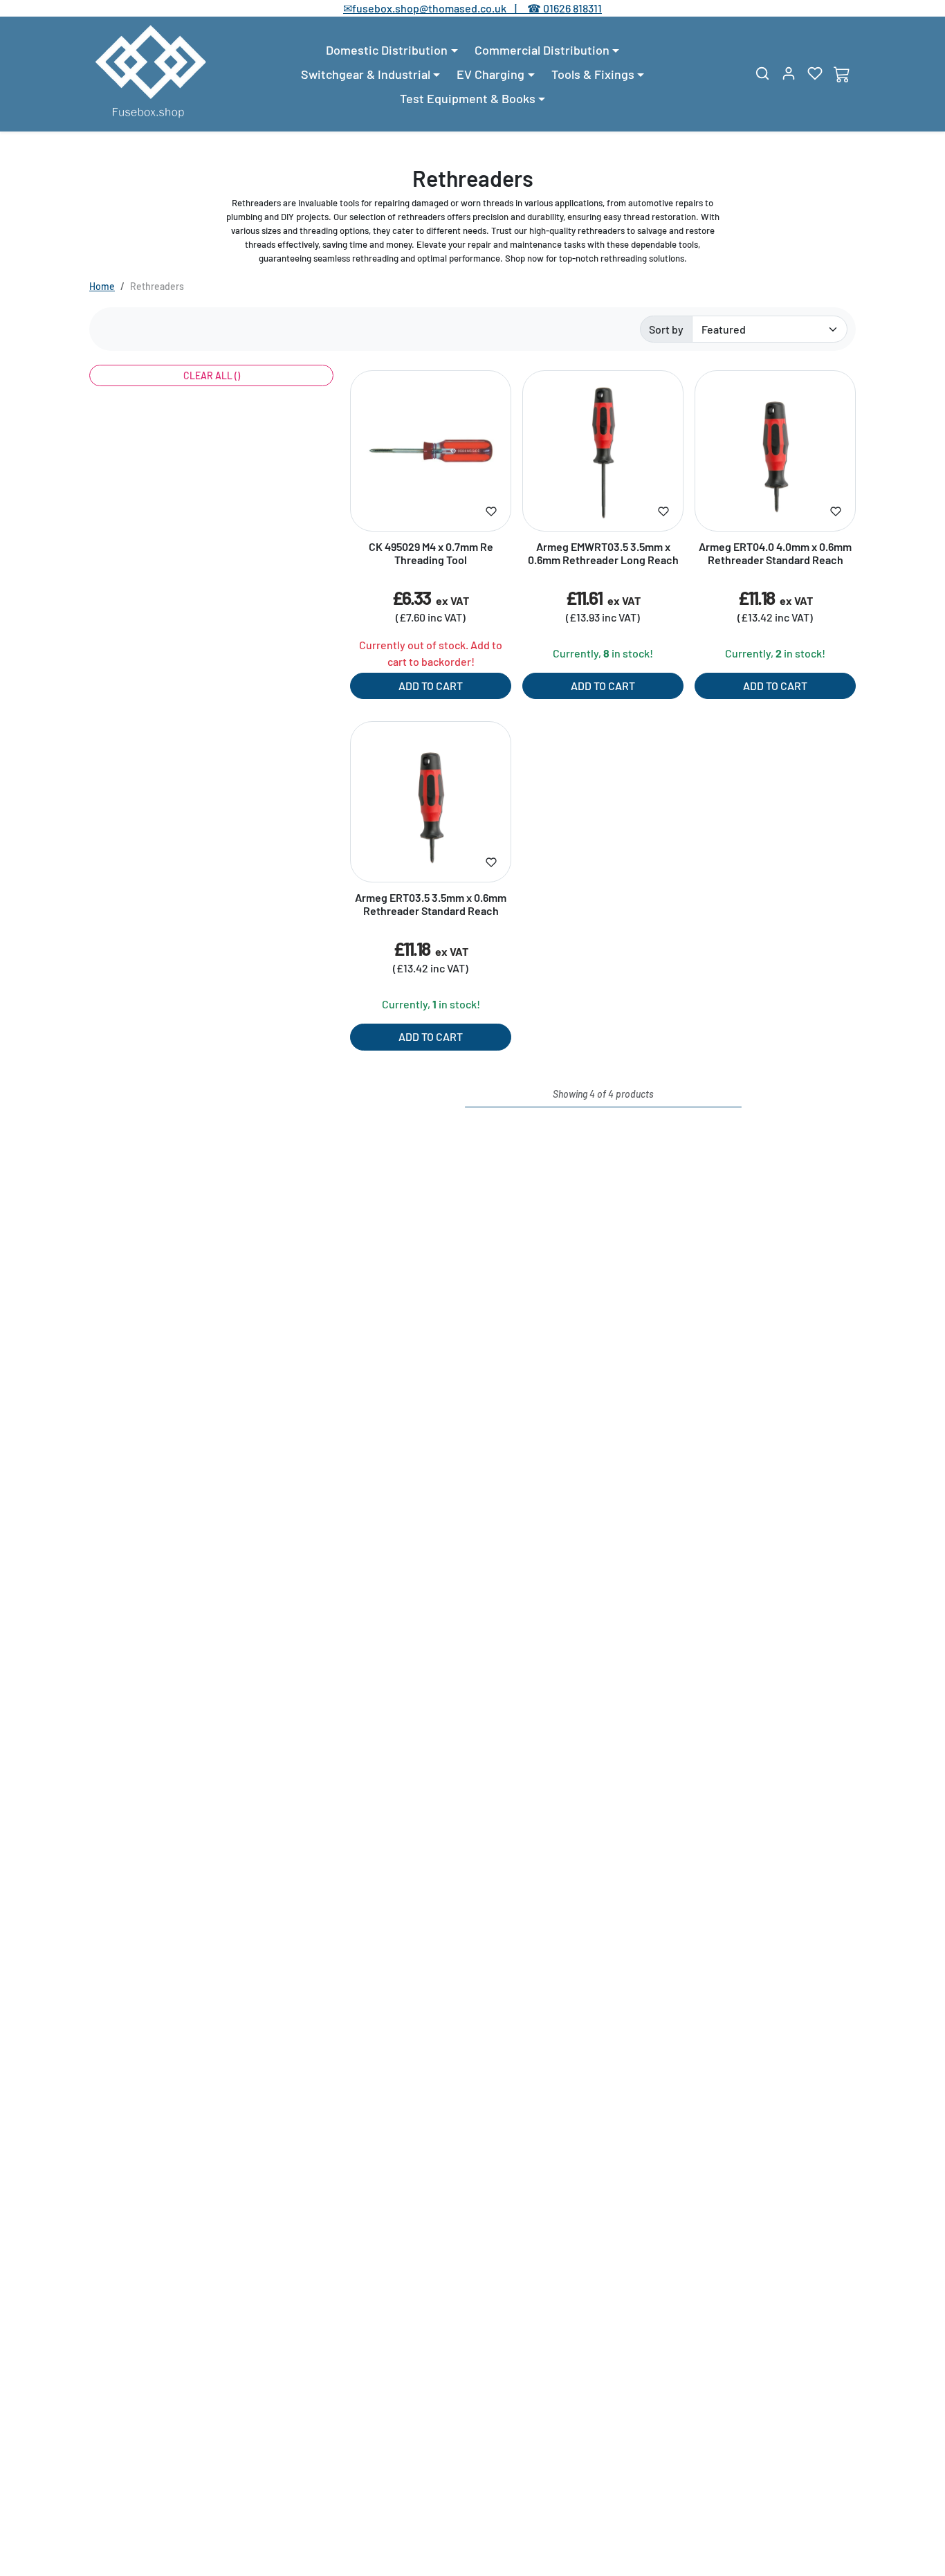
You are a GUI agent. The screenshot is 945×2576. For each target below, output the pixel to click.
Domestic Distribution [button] (387, 50)
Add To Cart (431, 686)
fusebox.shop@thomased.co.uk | (442, 8)
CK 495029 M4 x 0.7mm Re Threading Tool (431, 553)
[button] (762, 73)
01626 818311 (572, 8)
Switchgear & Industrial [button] (366, 74)
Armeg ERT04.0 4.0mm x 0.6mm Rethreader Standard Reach (775, 553)
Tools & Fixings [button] (593, 74)
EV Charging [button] (490, 74)
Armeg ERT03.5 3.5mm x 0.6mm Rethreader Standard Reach (431, 904)
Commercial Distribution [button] (542, 50)
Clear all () (212, 375)
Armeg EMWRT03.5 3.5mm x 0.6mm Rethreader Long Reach (603, 553)
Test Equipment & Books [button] (468, 98)
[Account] (789, 73)
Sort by (666, 329)
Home (102, 286)
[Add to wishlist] (491, 511)
